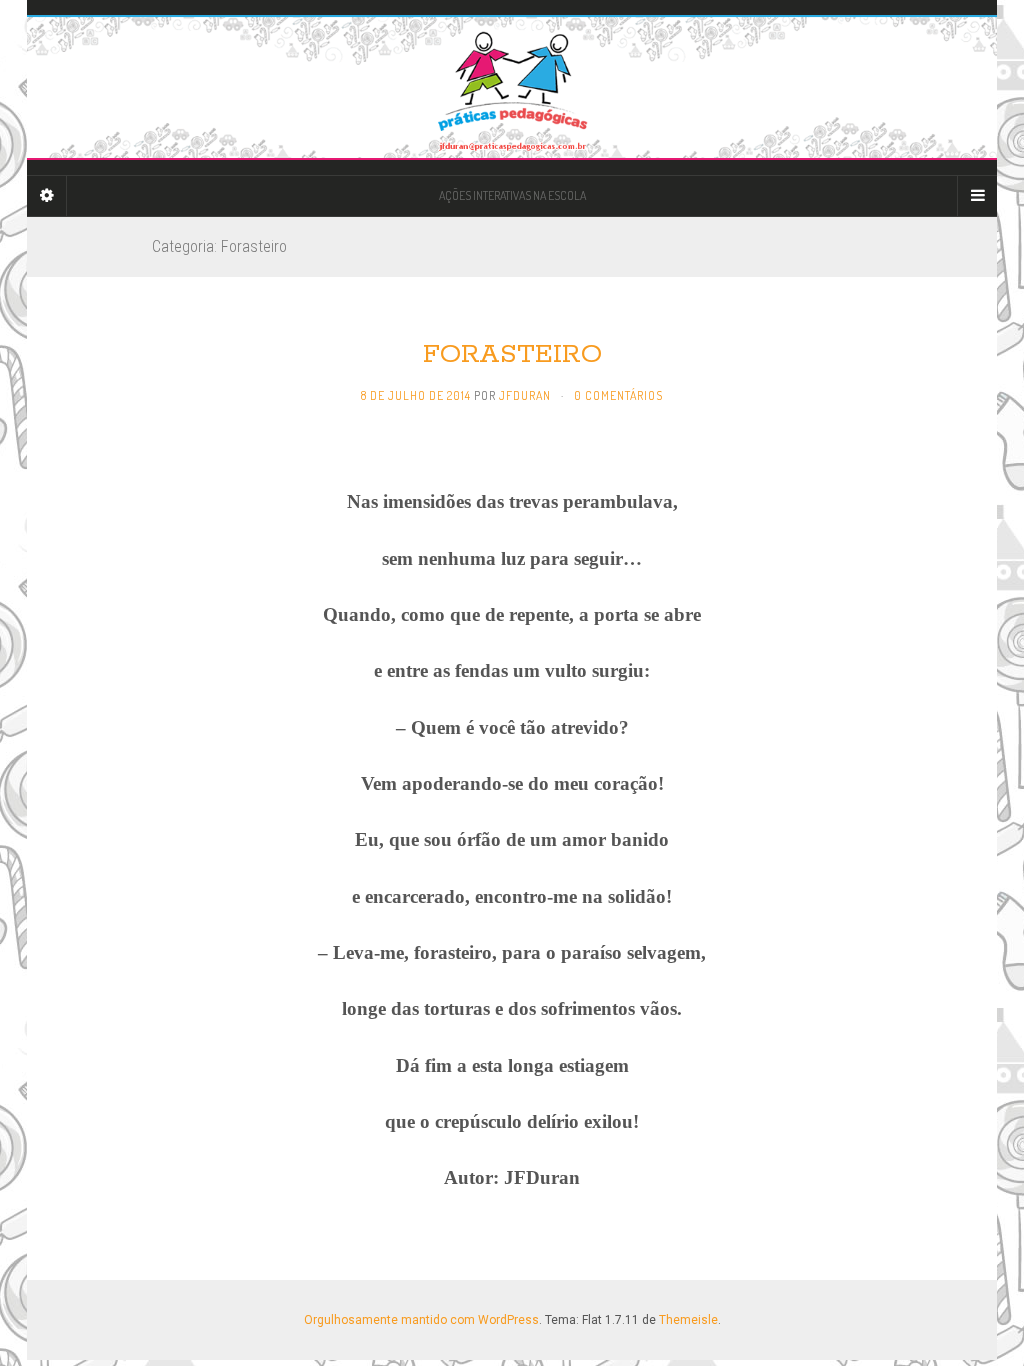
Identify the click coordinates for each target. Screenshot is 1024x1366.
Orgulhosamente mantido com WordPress (421, 1320)
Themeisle (688, 1320)
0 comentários (618, 395)
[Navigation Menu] (977, 196)
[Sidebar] (47, 196)
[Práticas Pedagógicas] (512, 87)
